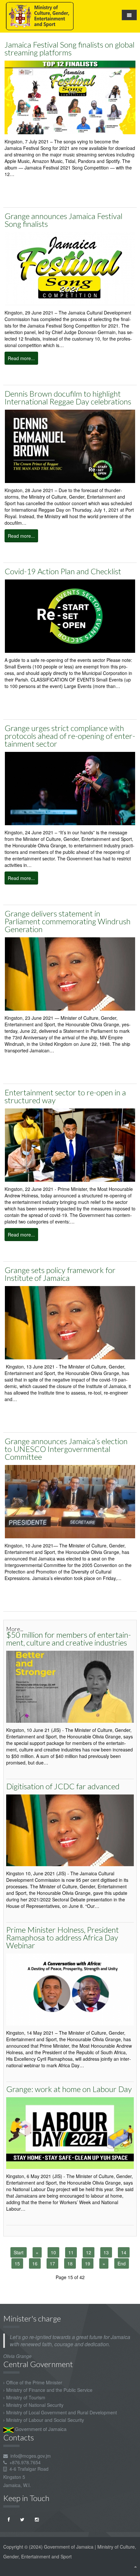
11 (71, 2252)
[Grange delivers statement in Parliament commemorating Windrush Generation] (70, 973)
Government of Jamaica (40, 2429)
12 (89, 2252)
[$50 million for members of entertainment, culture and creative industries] (70, 1686)
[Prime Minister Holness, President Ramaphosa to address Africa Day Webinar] (70, 1989)
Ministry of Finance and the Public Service (49, 2390)
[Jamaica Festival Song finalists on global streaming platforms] (70, 97)
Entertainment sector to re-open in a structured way (65, 1096)
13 (106, 2252)
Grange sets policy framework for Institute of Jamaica (60, 1274)
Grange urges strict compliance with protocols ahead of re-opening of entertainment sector (70, 736)
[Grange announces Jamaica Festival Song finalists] (70, 268)
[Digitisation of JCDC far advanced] (70, 1830)
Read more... (21, 358)
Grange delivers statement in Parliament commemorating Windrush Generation (68, 921)
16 (35, 2263)
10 (53, 2252)
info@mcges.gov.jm (31, 2456)
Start (19, 2252)
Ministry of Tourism (26, 2397)
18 (70, 2263)
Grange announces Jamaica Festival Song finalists (63, 220)
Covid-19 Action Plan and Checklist (63, 571)
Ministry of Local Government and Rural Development (62, 2412)
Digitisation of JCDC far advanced (63, 1786)
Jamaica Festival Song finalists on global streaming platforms (70, 48)
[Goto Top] (135, 2566)
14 (124, 2252)
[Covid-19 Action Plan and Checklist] (70, 616)
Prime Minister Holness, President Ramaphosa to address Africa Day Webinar (63, 1937)
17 (52, 2263)
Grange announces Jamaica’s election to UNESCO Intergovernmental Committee (66, 1449)
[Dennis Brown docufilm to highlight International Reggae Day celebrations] (70, 446)
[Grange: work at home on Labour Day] (70, 2132)
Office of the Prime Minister (34, 2382)
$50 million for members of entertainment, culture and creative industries (69, 1639)
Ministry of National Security (35, 2405)
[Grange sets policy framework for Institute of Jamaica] (70, 1322)
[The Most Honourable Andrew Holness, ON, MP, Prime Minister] (70, 1145)
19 (88, 2263)
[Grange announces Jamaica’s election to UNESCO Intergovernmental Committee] (70, 1501)
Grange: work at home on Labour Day (69, 2089)
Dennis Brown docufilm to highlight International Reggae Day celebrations (68, 397)
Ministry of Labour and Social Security (45, 2420)
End (122, 2263)
